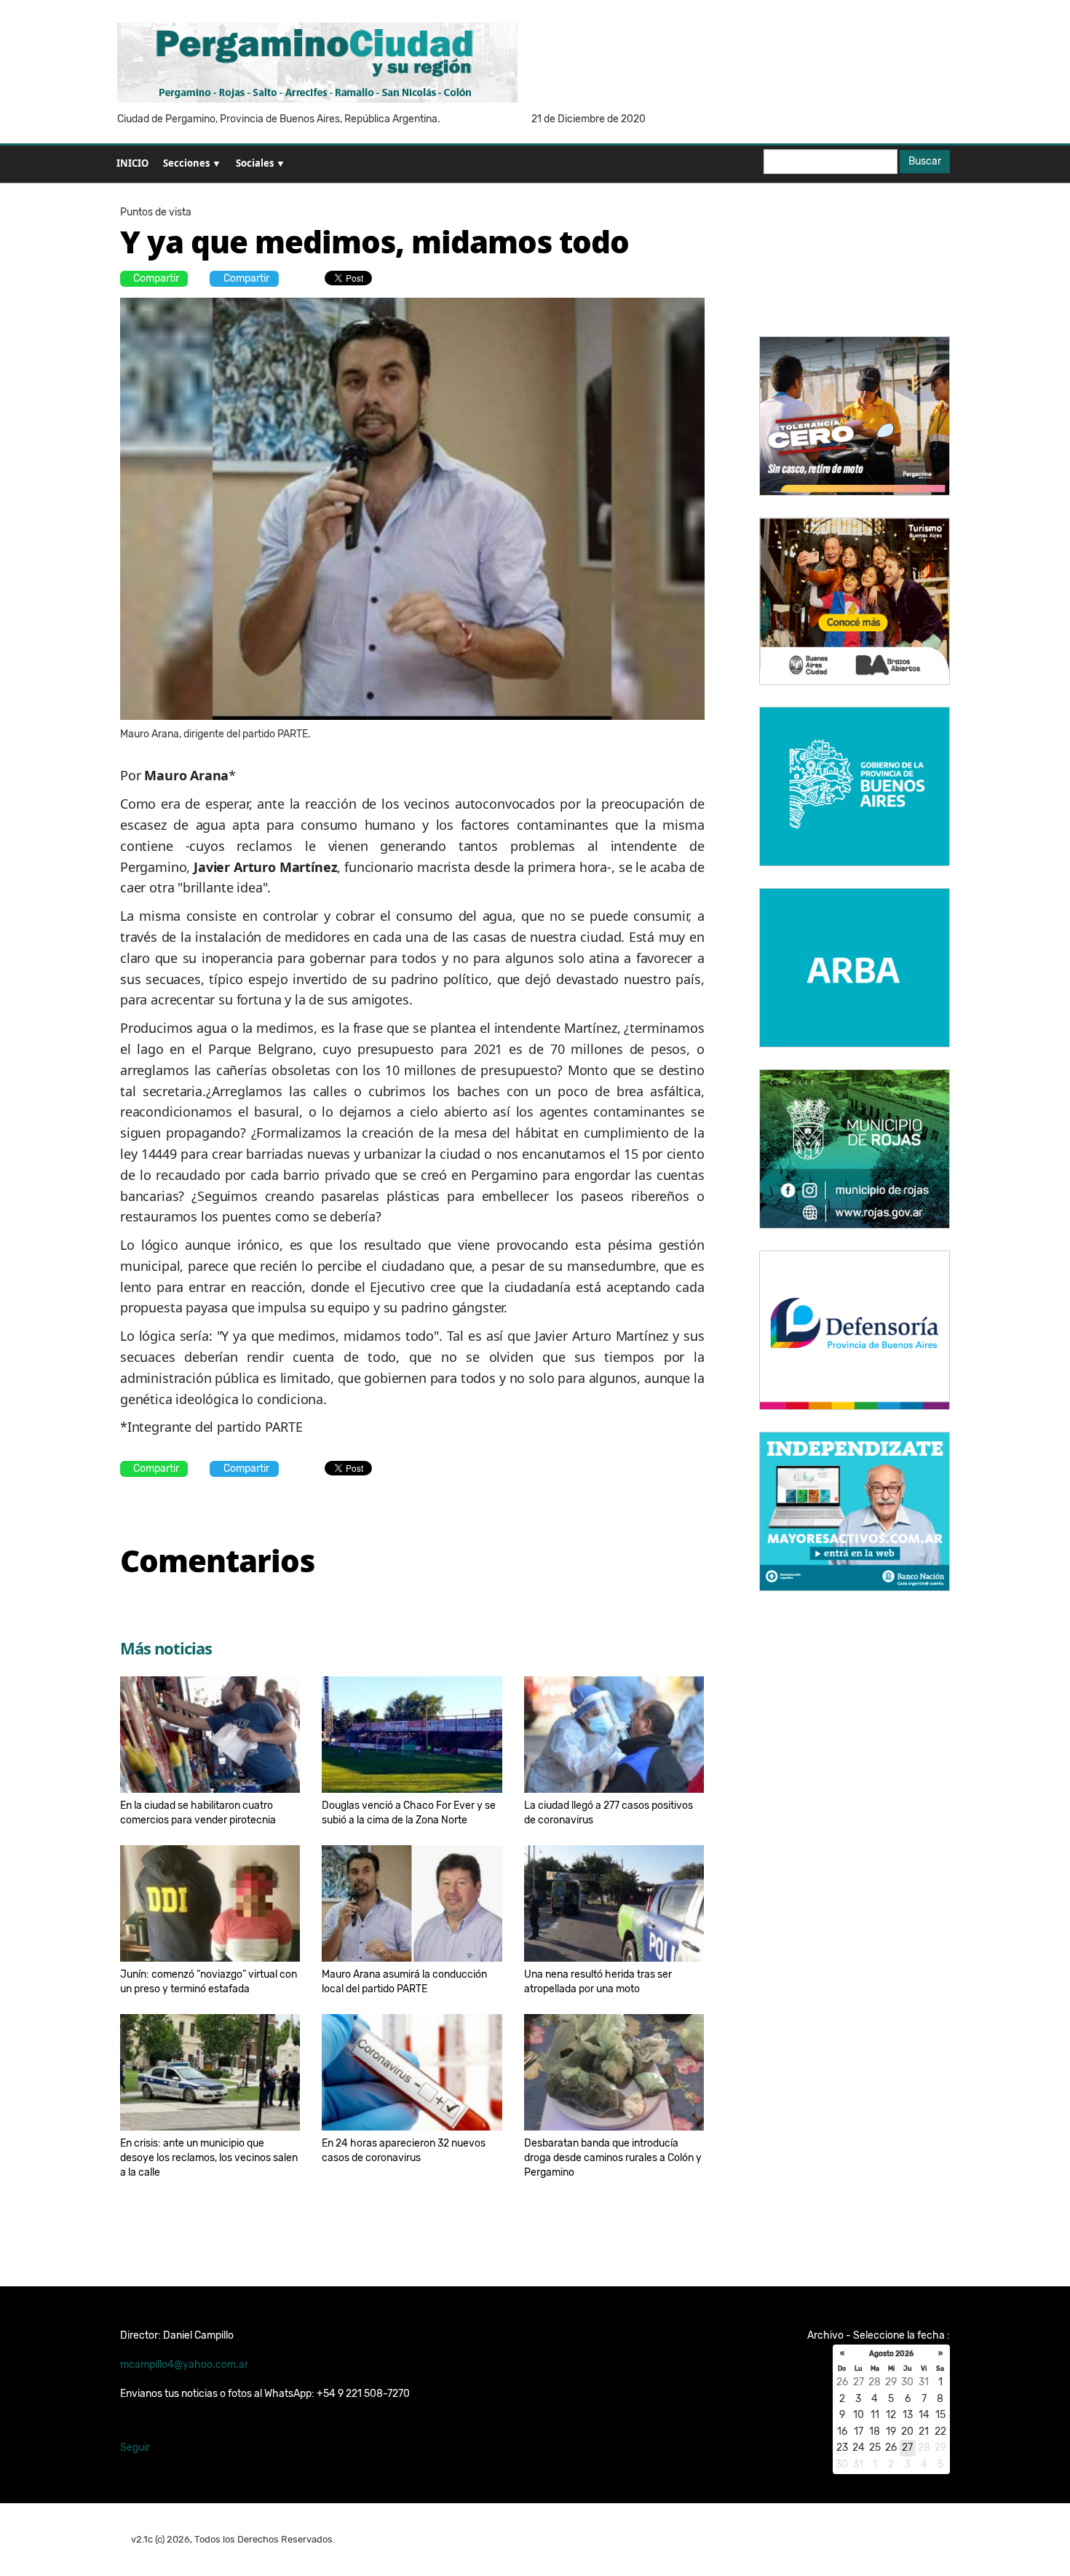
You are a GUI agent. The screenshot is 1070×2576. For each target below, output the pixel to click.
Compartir (156, 278)
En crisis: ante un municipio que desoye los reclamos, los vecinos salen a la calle (209, 2158)
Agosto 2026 (891, 2354)
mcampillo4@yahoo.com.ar (184, 2365)
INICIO (132, 163)
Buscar (925, 161)
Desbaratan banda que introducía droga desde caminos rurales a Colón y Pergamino (613, 2158)
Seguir (135, 2448)
